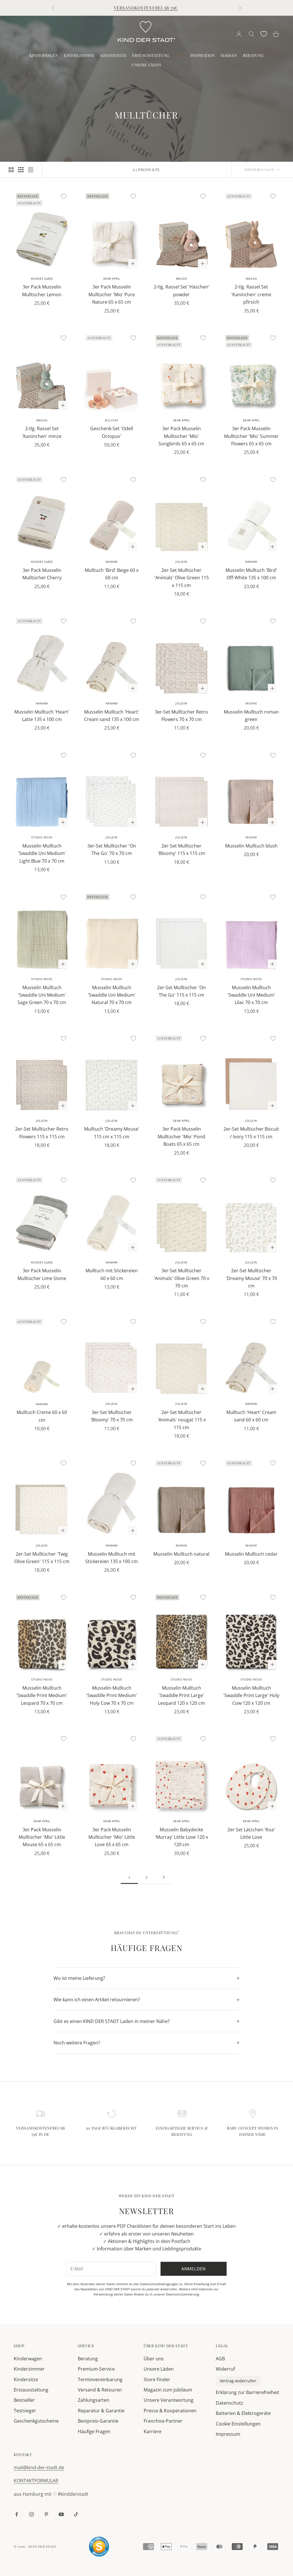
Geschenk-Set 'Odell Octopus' (112, 432)
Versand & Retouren (100, 2390)
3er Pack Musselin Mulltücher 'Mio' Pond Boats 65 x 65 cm (181, 1136)
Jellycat (112, 420)
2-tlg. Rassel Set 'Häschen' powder (182, 291)
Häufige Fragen (94, 2431)
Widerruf (225, 2369)
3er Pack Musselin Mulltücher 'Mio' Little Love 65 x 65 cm (112, 1837)
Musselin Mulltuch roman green (251, 716)
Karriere (153, 2431)
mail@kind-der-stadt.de (39, 2467)
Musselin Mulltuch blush (251, 846)
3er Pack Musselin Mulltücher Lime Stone (42, 1274)
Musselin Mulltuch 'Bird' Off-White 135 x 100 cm (251, 574)
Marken (229, 55)
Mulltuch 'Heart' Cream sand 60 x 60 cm (251, 1416)
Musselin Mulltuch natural (181, 1554)
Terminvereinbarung (100, 2379)
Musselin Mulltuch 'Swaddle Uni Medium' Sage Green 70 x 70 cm (42, 995)
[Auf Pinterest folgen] (46, 2514)
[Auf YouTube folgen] (61, 2514)
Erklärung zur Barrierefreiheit (248, 2392)
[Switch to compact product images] (31, 170)
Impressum (228, 2434)
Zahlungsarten (94, 2400)
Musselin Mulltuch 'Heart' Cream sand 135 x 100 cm (112, 716)
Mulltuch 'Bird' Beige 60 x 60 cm (112, 574)
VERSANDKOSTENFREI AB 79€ (146, 8)
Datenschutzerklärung (182, 2294)
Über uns (154, 2359)
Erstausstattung (151, 55)
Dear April (112, 279)
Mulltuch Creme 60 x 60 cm (42, 1416)
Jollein (181, 562)
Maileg (182, 279)
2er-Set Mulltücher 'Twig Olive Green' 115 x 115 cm (42, 1558)
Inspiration (203, 55)
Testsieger (25, 2411)
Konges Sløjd (42, 279)
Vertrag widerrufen (238, 2381)
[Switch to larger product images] (11, 170)
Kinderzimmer (79, 55)
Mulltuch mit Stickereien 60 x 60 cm (112, 1274)
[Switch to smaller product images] (21, 170)
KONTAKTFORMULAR (36, 2481)
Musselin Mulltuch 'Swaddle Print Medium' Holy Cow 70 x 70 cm (112, 1695)
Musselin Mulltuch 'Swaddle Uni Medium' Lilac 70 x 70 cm (251, 995)
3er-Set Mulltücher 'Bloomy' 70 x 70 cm (112, 1416)
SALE (180, 55)
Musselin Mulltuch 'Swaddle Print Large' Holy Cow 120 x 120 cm (251, 1695)
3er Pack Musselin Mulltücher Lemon (42, 291)
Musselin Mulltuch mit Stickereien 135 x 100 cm (112, 1558)
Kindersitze (113, 55)
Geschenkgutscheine (36, 2421)
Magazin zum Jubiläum (168, 2390)
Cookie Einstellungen (238, 2424)
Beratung (253, 55)
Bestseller (24, 2400)
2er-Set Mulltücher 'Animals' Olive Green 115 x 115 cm (182, 578)
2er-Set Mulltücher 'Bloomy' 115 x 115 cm (181, 850)
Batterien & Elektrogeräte (243, 2413)
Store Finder (157, 2379)
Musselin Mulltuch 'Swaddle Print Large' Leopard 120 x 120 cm (181, 1695)
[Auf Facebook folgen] (17, 2514)
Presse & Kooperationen (170, 2411)
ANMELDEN (230, 2551)
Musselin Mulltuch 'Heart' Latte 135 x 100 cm (42, 716)
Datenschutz (229, 2403)
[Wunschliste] (264, 34)
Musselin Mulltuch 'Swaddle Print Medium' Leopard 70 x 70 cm (42, 1695)
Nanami (112, 562)
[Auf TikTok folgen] (76, 2514)
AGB (220, 2359)
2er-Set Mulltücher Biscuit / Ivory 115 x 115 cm (251, 1133)
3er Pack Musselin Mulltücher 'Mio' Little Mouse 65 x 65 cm (42, 1837)
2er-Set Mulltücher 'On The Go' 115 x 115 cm (181, 991)
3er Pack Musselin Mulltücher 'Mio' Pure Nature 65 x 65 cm (112, 294)
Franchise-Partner (163, 2421)
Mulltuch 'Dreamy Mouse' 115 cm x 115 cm (112, 1133)
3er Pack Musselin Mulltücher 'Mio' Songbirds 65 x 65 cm (181, 436)
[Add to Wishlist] (64, 196)
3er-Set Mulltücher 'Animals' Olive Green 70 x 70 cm (181, 1278)
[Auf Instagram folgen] (31, 2514)
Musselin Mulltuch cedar (251, 1554)
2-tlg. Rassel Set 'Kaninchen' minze (42, 432)
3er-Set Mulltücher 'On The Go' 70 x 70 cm (112, 850)
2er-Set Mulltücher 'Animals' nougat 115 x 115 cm (182, 1420)
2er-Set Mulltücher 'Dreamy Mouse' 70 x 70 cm (251, 1278)
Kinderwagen (44, 55)
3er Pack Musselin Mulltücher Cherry (42, 574)
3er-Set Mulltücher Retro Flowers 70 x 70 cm (181, 716)
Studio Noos (42, 837)
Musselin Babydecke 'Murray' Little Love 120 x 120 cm (181, 1837)
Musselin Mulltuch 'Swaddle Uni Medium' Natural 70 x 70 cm (112, 995)
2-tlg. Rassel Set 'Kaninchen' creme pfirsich (251, 294)
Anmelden (194, 2269)
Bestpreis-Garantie (98, 2421)
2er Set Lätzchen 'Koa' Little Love (251, 1833)
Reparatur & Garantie (101, 2411)
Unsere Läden (146, 65)
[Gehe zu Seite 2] (164, 1877)
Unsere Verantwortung (169, 2400)
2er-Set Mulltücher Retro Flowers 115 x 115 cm (42, 1133)
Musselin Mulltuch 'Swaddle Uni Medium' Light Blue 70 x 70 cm (42, 853)
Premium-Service (96, 2369)
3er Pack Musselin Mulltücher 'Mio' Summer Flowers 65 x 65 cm (251, 436)
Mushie (251, 703)
